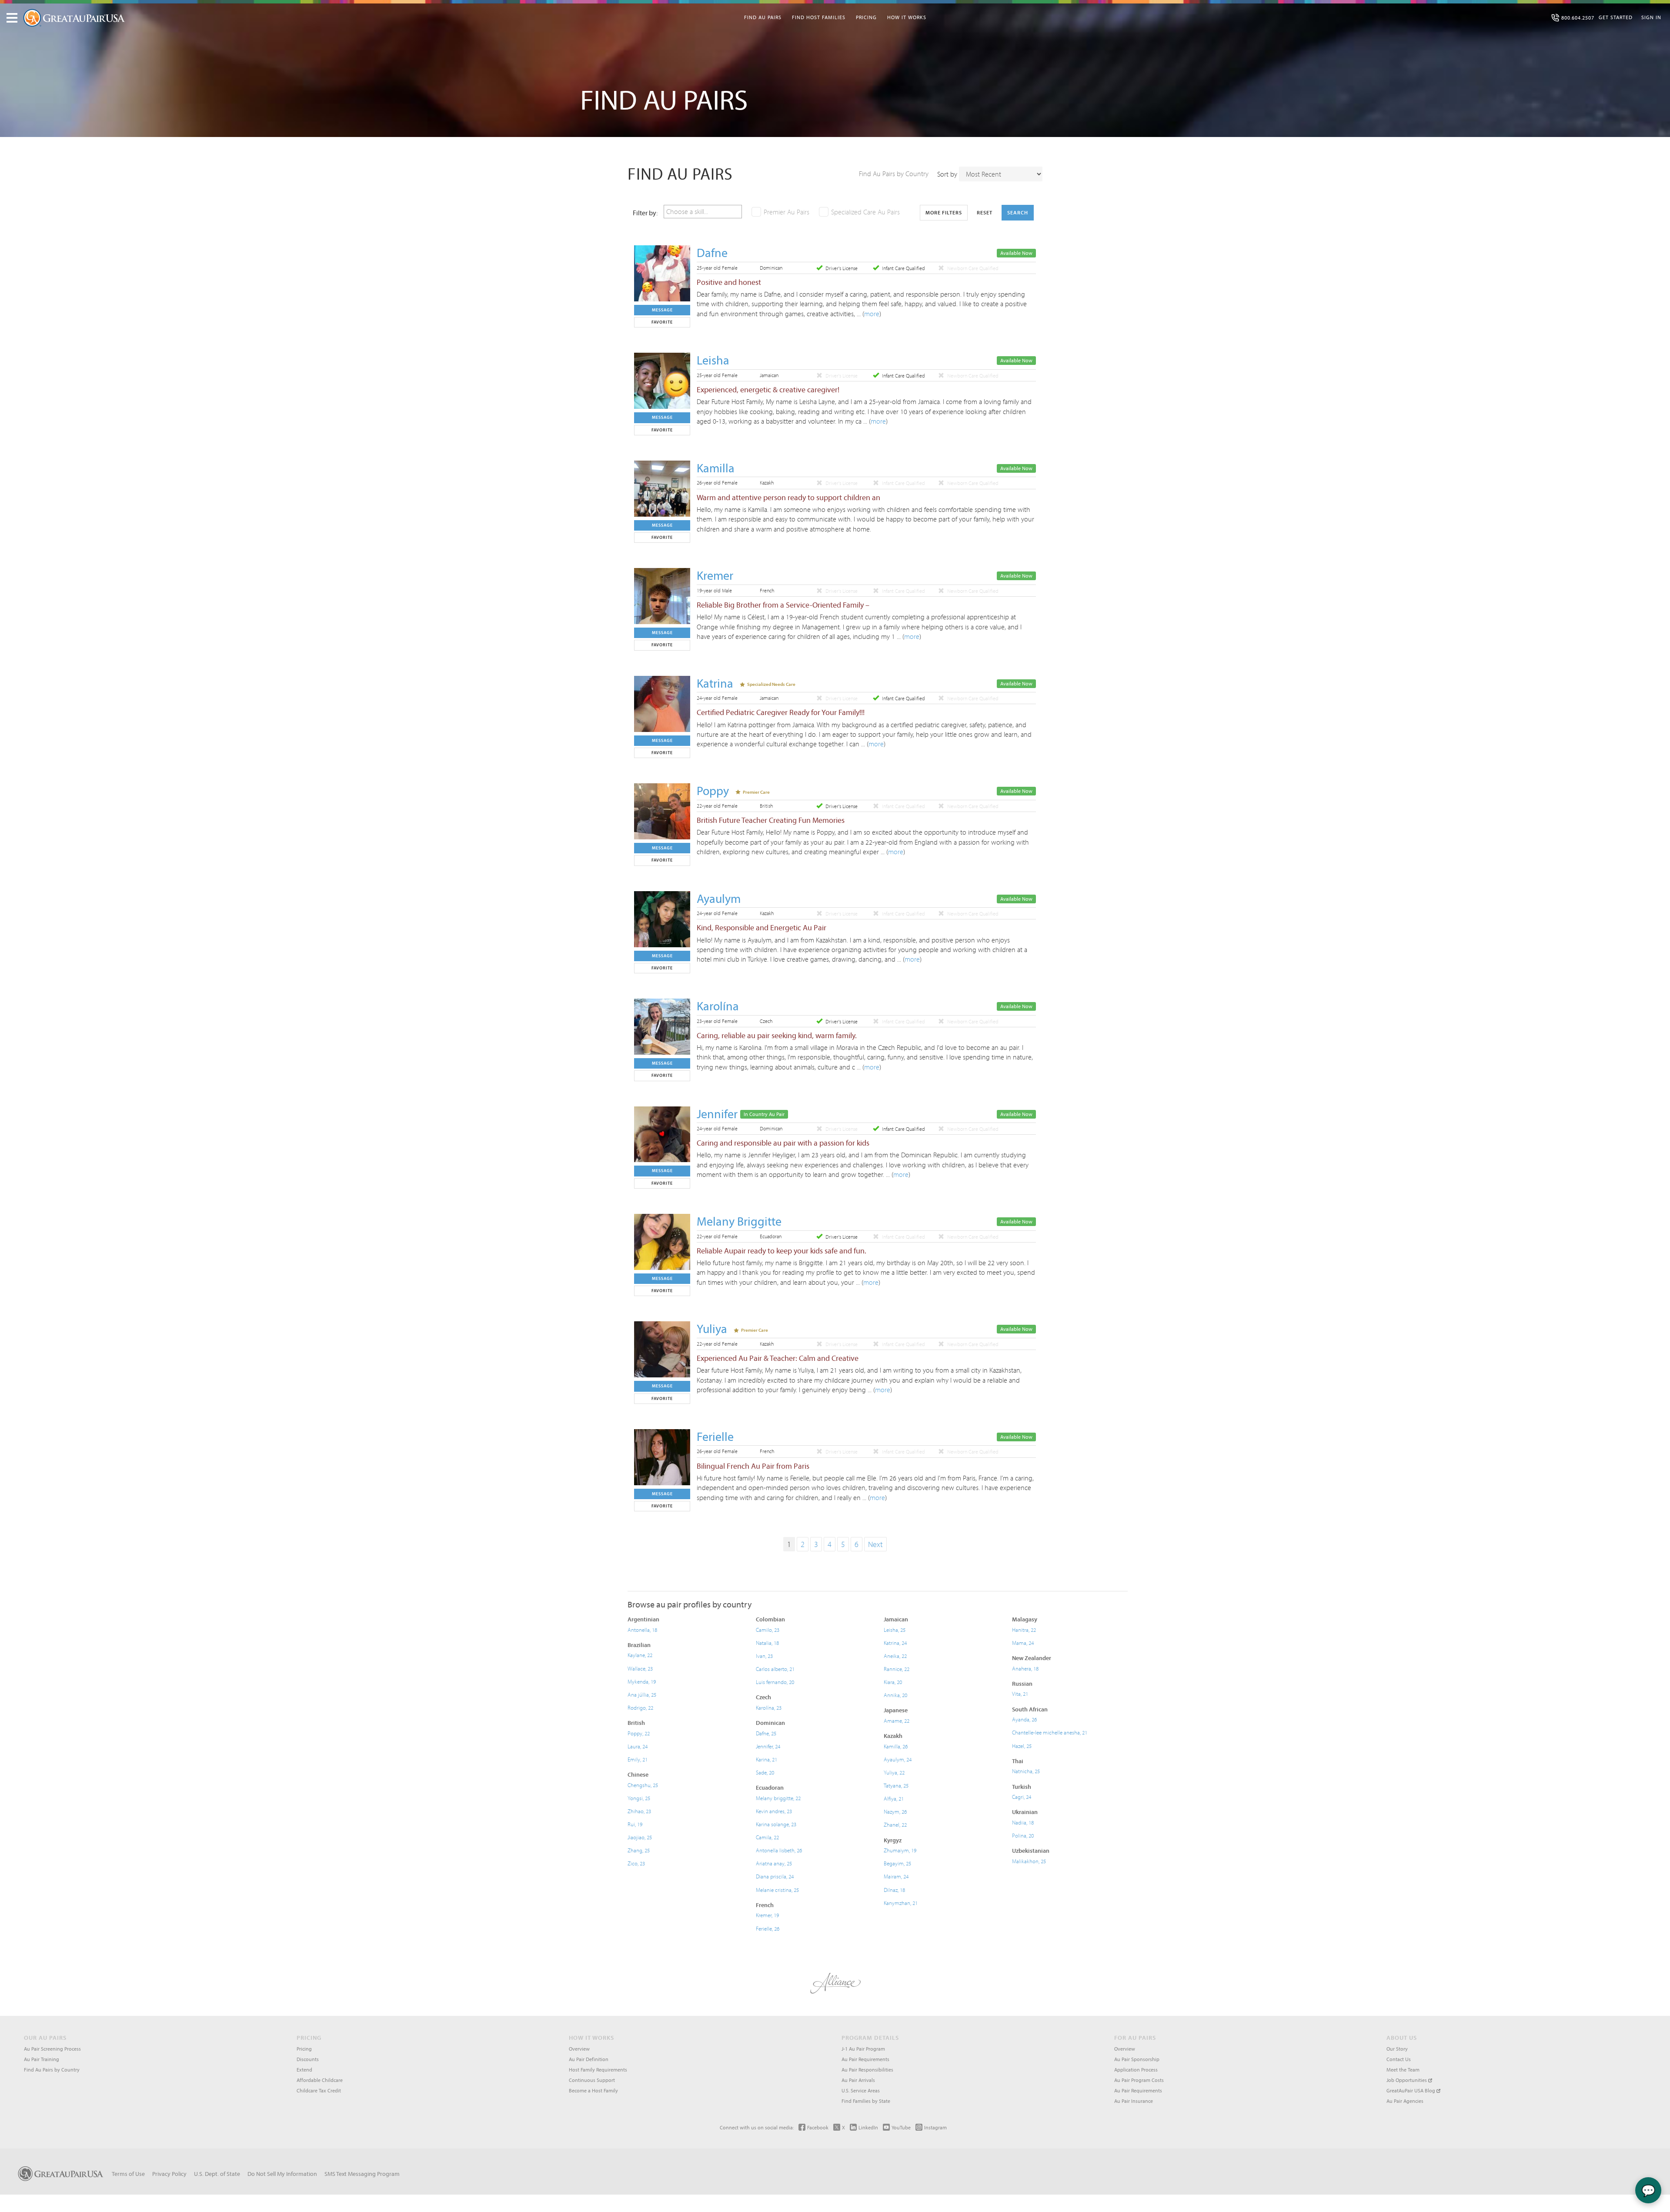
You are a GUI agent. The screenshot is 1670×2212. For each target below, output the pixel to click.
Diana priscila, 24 (775, 1876)
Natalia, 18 (767, 1643)
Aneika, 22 (895, 1656)
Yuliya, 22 (894, 1772)
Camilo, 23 (768, 1630)
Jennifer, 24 (768, 1746)
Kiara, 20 (893, 1682)
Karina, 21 (767, 1759)
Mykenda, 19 (642, 1681)
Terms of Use (128, 2174)
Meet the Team (1403, 2070)
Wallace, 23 (640, 1668)
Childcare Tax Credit (319, 2090)
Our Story (1397, 2049)
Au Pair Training (42, 2059)
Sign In (1651, 17)
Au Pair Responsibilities (867, 2070)
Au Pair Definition (589, 2059)
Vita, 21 (1020, 1694)
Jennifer (717, 1114)
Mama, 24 (1023, 1643)
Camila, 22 (767, 1837)
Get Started (1616, 17)
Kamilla (716, 468)
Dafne (712, 252)
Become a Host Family (593, 2090)
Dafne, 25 (766, 1733)
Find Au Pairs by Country (894, 174)
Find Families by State (866, 2101)
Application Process (1136, 2070)
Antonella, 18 (642, 1630)
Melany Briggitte (739, 1221)
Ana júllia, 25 (642, 1694)
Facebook (818, 2127)
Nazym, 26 (895, 1811)
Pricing (866, 17)
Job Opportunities (1407, 2080)
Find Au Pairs (763, 17)
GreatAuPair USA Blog (1411, 2090)
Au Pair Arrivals (858, 2080)
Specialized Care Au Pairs (865, 212)
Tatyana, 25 (896, 1785)
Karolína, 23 (769, 1707)
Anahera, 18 (1025, 1668)
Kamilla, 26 (896, 1746)
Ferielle (715, 1436)
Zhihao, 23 (639, 1811)
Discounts (308, 2059)
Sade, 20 (765, 1772)
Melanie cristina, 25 (777, 1890)
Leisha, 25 (895, 1630)
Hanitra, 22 (1024, 1630)
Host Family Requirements (598, 2070)
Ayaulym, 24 (898, 1759)
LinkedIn (868, 2127)
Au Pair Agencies (1405, 2101)
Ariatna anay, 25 (774, 1863)
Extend (304, 2070)
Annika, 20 (895, 1695)
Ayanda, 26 (1024, 1719)
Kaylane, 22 (640, 1655)
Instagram (935, 2127)
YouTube (901, 2127)
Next (875, 1544)
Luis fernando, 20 (775, 1682)
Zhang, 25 (639, 1850)
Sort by (947, 174)
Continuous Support (592, 2080)
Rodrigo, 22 (640, 1707)
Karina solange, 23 (776, 1824)
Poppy (713, 790)
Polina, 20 (1023, 1835)
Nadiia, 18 (1023, 1822)
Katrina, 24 (895, 1643)
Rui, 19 (635, 1824)
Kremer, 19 (767, 1915)
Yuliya (712, 1328)
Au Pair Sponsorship (1137, 2059)
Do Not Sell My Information (282, 2174)
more (872, 314)
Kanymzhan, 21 (901, 1903)
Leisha (713, 360)
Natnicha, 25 (1026, 1771)
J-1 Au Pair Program (863, 2049)
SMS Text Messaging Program (362, 2174)
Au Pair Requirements (865, 2059)
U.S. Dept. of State (217, 2174)
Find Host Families (819, 17)
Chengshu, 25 (643, 1785)
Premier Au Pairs (787, 212)
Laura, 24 (638, 1746)
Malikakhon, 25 (1029, 1861)
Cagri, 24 (1022, 1797)
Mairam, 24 (896, 1876)
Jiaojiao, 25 (640, 1837)
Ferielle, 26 (768, 1928)
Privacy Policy (169, 2174)
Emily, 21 (638, 1759)
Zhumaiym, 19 (900, 1850)
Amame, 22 (897, 1721)
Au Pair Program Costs (1139, 2080)
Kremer (715, 575)
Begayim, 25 (897, 1863)
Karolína (718, 1006)
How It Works (907, 17)
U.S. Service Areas (861, 2090)
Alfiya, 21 (894, 1798)
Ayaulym (719, 898)
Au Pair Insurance (1134, 2101)
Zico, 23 (636, 1863)
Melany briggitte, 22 (778, 1798)
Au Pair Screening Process (52, 2049)
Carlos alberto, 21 (775, 1669)
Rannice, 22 (897, 1669)
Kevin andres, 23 (774, 1811)
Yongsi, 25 (639, 1798)
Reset (985, 212)
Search (1018, 212)
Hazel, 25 (1022, 1746)
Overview (579, 2049)
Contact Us (1399, 2059)
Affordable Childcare (320, 2080)
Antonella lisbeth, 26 (779, 1850)
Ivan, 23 (764, 1656)
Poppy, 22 (639, 1733)
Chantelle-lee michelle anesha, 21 (1050, 1732)
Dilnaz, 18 (894, 1890)
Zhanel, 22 (895, 1824)
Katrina (715, 683)
